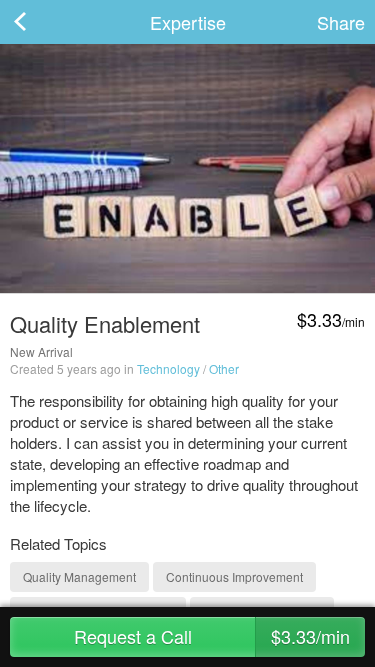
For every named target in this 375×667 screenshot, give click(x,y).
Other (224, 368)
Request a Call (212, 636)
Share (341, 22)
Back (40, 22)
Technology (168, 368)
